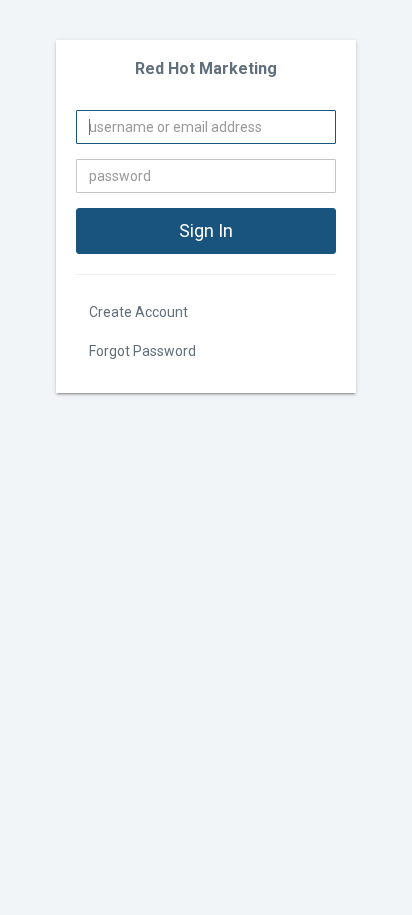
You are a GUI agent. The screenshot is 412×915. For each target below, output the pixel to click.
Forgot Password (142, 351)
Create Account (138, 312)
